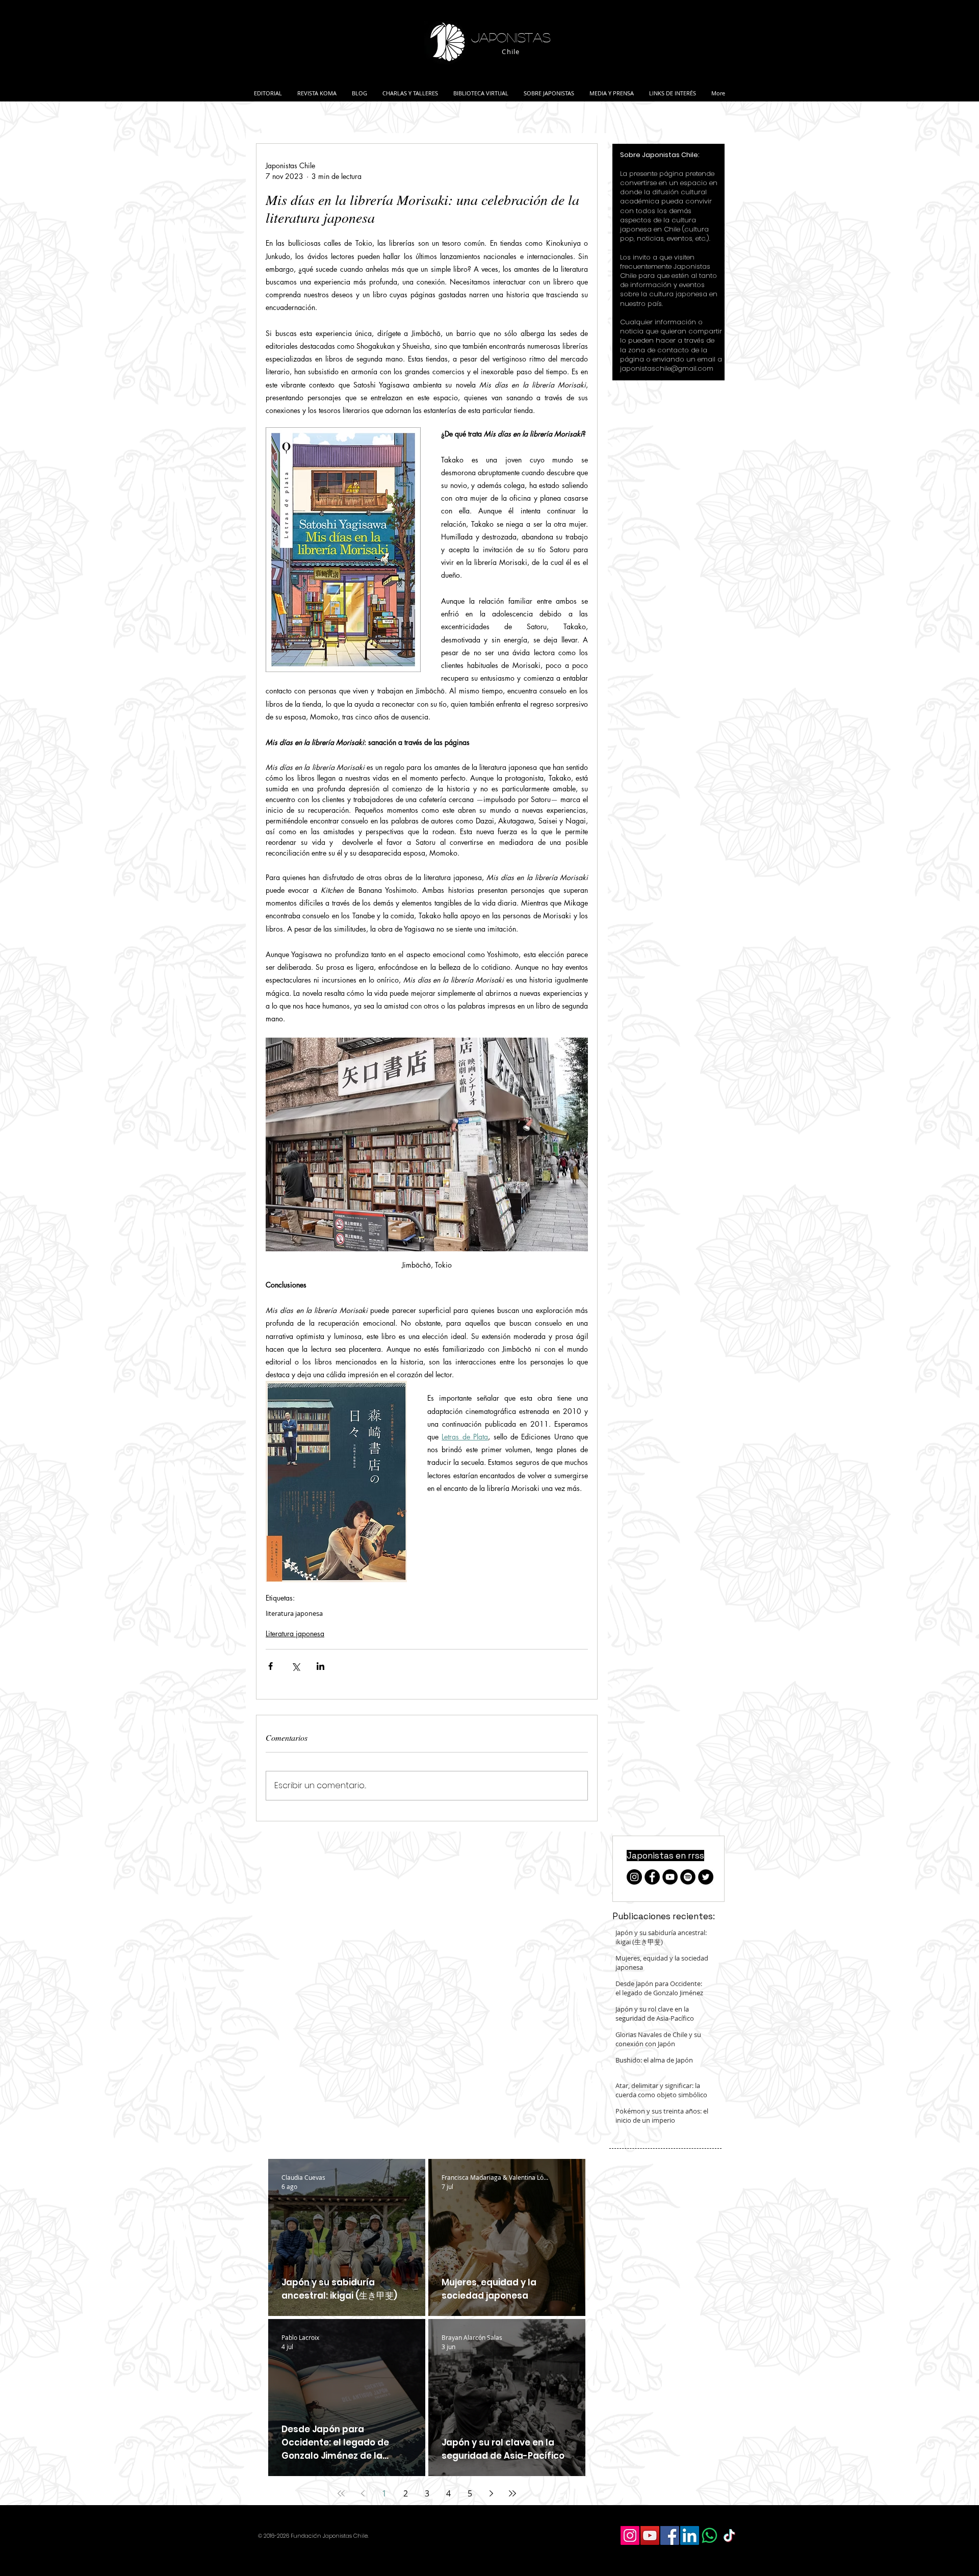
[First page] (341, 2493)
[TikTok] (729, 2535)
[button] (410, 89)
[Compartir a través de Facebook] (270, 1666)
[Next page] (491, 2493)
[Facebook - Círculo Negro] (652, 1877)
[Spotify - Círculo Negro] (688, 1877)
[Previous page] (363, 2493)
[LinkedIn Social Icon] (690, 2535)
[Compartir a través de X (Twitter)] (295, 1666)
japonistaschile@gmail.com (667, 368)
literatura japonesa (294, 1613)
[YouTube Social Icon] (650, 2535)
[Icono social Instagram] (630, 2535)
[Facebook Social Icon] (670, 2535)
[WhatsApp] (710, 2535)
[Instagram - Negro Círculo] (634, 1877)
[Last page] (512, 2493)
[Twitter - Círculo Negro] (706, 1877)
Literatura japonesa (295, 1633)
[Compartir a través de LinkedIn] (320, 1666)
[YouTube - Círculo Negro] (670, 1877)
